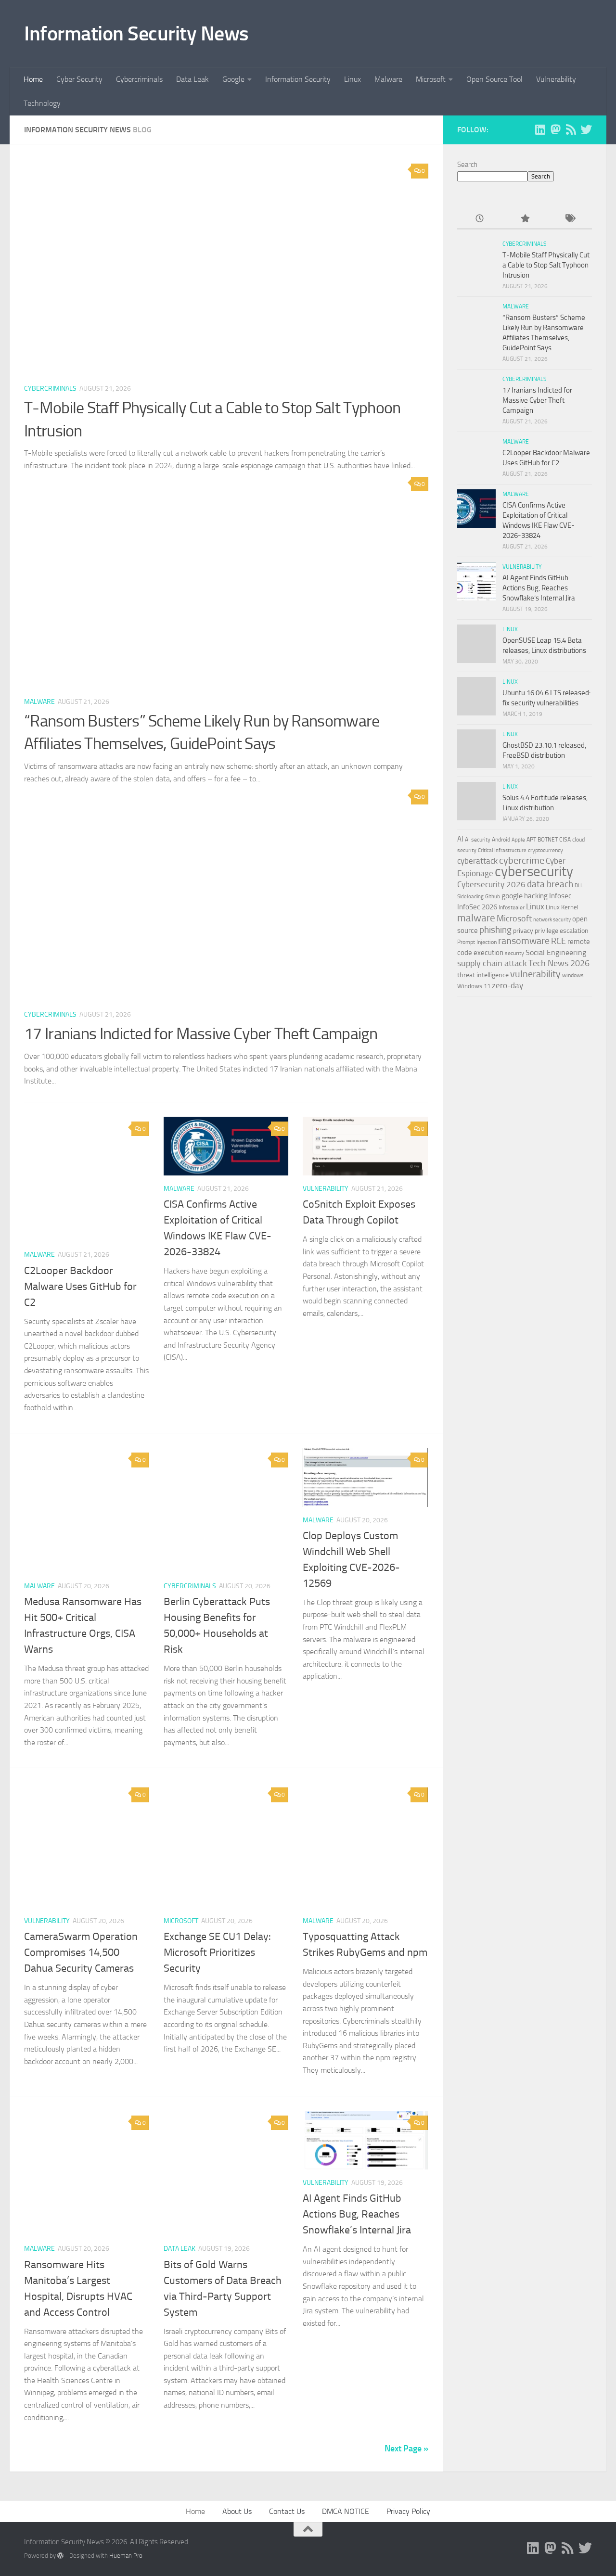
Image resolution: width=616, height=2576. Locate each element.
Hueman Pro (126, 2556)
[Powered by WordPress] (60, 2556)
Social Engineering (556, 952)
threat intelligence (483, 975)
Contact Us (287, 2511)
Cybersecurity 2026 (491, 884)
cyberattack (477, 861)
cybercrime (522, 860)
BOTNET (548, 840)
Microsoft (431, 79)
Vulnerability (556, 79)
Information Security (298, 79)
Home (33, 79)
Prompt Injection (477, 942)
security (514, 953)
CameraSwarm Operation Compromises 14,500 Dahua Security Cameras (81, 1952)
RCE (558, 941)
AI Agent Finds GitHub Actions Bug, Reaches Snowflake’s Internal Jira (357, 2214)
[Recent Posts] (480, 219)
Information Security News (136, 34)
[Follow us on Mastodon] (555, 129)
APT (531, 840)
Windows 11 (474, 986)
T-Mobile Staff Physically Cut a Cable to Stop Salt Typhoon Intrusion (546, 265)
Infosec (560, 896)
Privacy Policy (408, 2511)
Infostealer (512, 907)
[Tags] (570, 219)
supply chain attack (492, 963)
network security (552, 920)
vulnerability (535, 974)
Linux (353, 79)
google (512, 896)
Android (501, 840)
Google (233, 79)
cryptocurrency (545, 850)
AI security (478, 840)
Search (467, 165)
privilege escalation (562, 931)
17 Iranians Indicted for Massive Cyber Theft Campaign (201, 1034)
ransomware (524, 941)
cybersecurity (534, 871)
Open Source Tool (494, 79)
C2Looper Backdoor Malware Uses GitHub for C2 (80, 1287)
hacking (536, 896)
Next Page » (406, 2448)
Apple (518, 840)
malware (476, 918)
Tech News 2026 (559, 963)
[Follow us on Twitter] (586, 129)
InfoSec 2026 (477, 907)
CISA (565, 840)
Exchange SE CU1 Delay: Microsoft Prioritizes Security (217, 1952)
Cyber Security (79, 79)
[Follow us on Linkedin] (540, 129)
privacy (523, 931)
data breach (550, 884)
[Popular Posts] (524, 219)
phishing (495, 930)
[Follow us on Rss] (571, 129)
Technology (42, 103)
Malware (388, 79)
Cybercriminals (139, 79)
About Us (237, 2511)
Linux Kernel (562, 907)
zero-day (507, 986)
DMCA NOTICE (346, 2511)
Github (493, 897)
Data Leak (192, 79)
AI (460, 839)
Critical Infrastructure (502, 850)
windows (573, 975)
